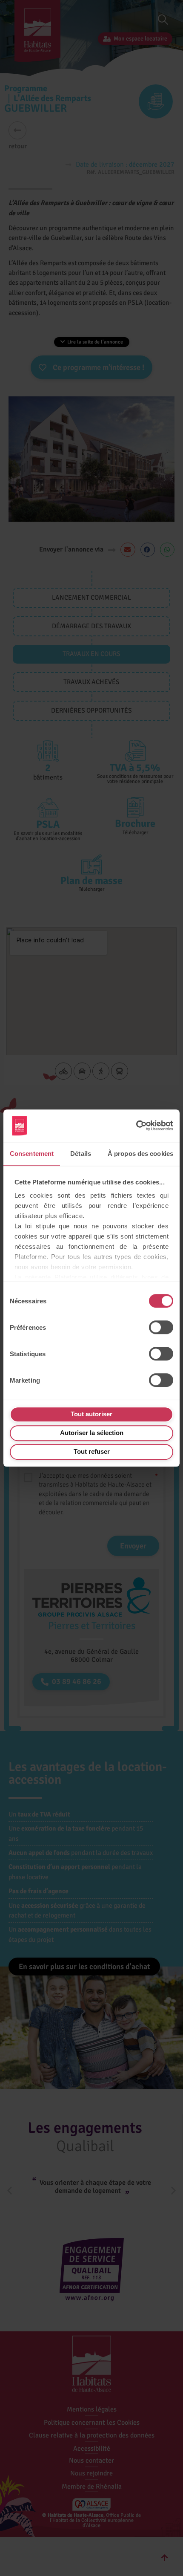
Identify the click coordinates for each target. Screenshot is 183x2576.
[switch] (161, 1327)
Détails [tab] (81, 1154)
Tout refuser (92, 1451)
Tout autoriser (91, 1414)
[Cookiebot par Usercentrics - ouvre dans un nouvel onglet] (136, 1126)
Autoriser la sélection (92, 1433)
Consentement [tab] (32, 1154)
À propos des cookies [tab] (140, 1154)
